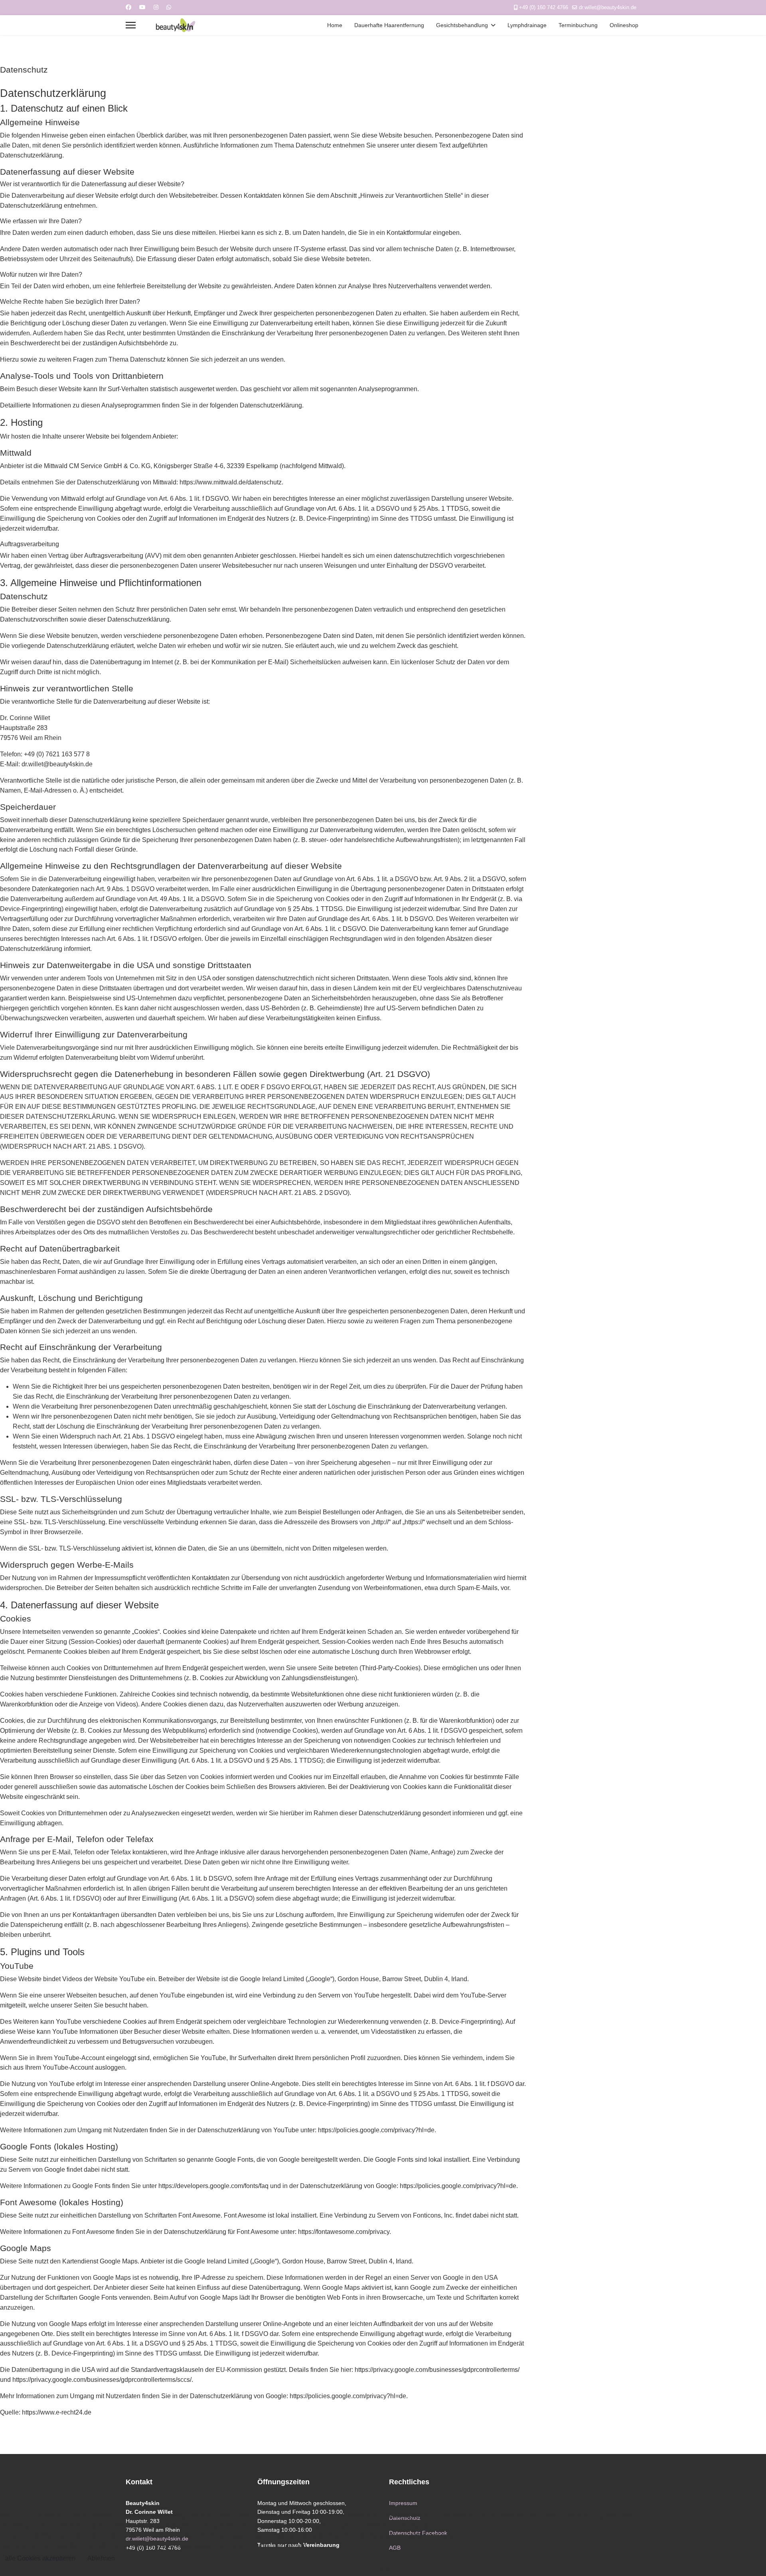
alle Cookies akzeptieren (40, 2558)
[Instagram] (156, 7)
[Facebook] (128, 7)
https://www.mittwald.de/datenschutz (231, 482)
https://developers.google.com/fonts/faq (213, 2186)
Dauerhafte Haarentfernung (389, 25)
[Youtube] (142, 7)
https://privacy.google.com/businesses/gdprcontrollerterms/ (437, 2370)
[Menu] (131, 25)
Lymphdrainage (527, 25)
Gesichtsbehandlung (462, 25)
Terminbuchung (578, 25)
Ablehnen (101, 2558)
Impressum (403, 2503)
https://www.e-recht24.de (57, 2412)
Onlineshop (624, 25)
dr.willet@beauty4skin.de (608, 8)
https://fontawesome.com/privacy (344, 2232)
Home (335, 25)
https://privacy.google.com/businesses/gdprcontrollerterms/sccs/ (102, 2380)
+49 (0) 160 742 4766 (544, 8)
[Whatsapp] (169, 7)
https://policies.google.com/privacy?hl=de (376, 2130)
